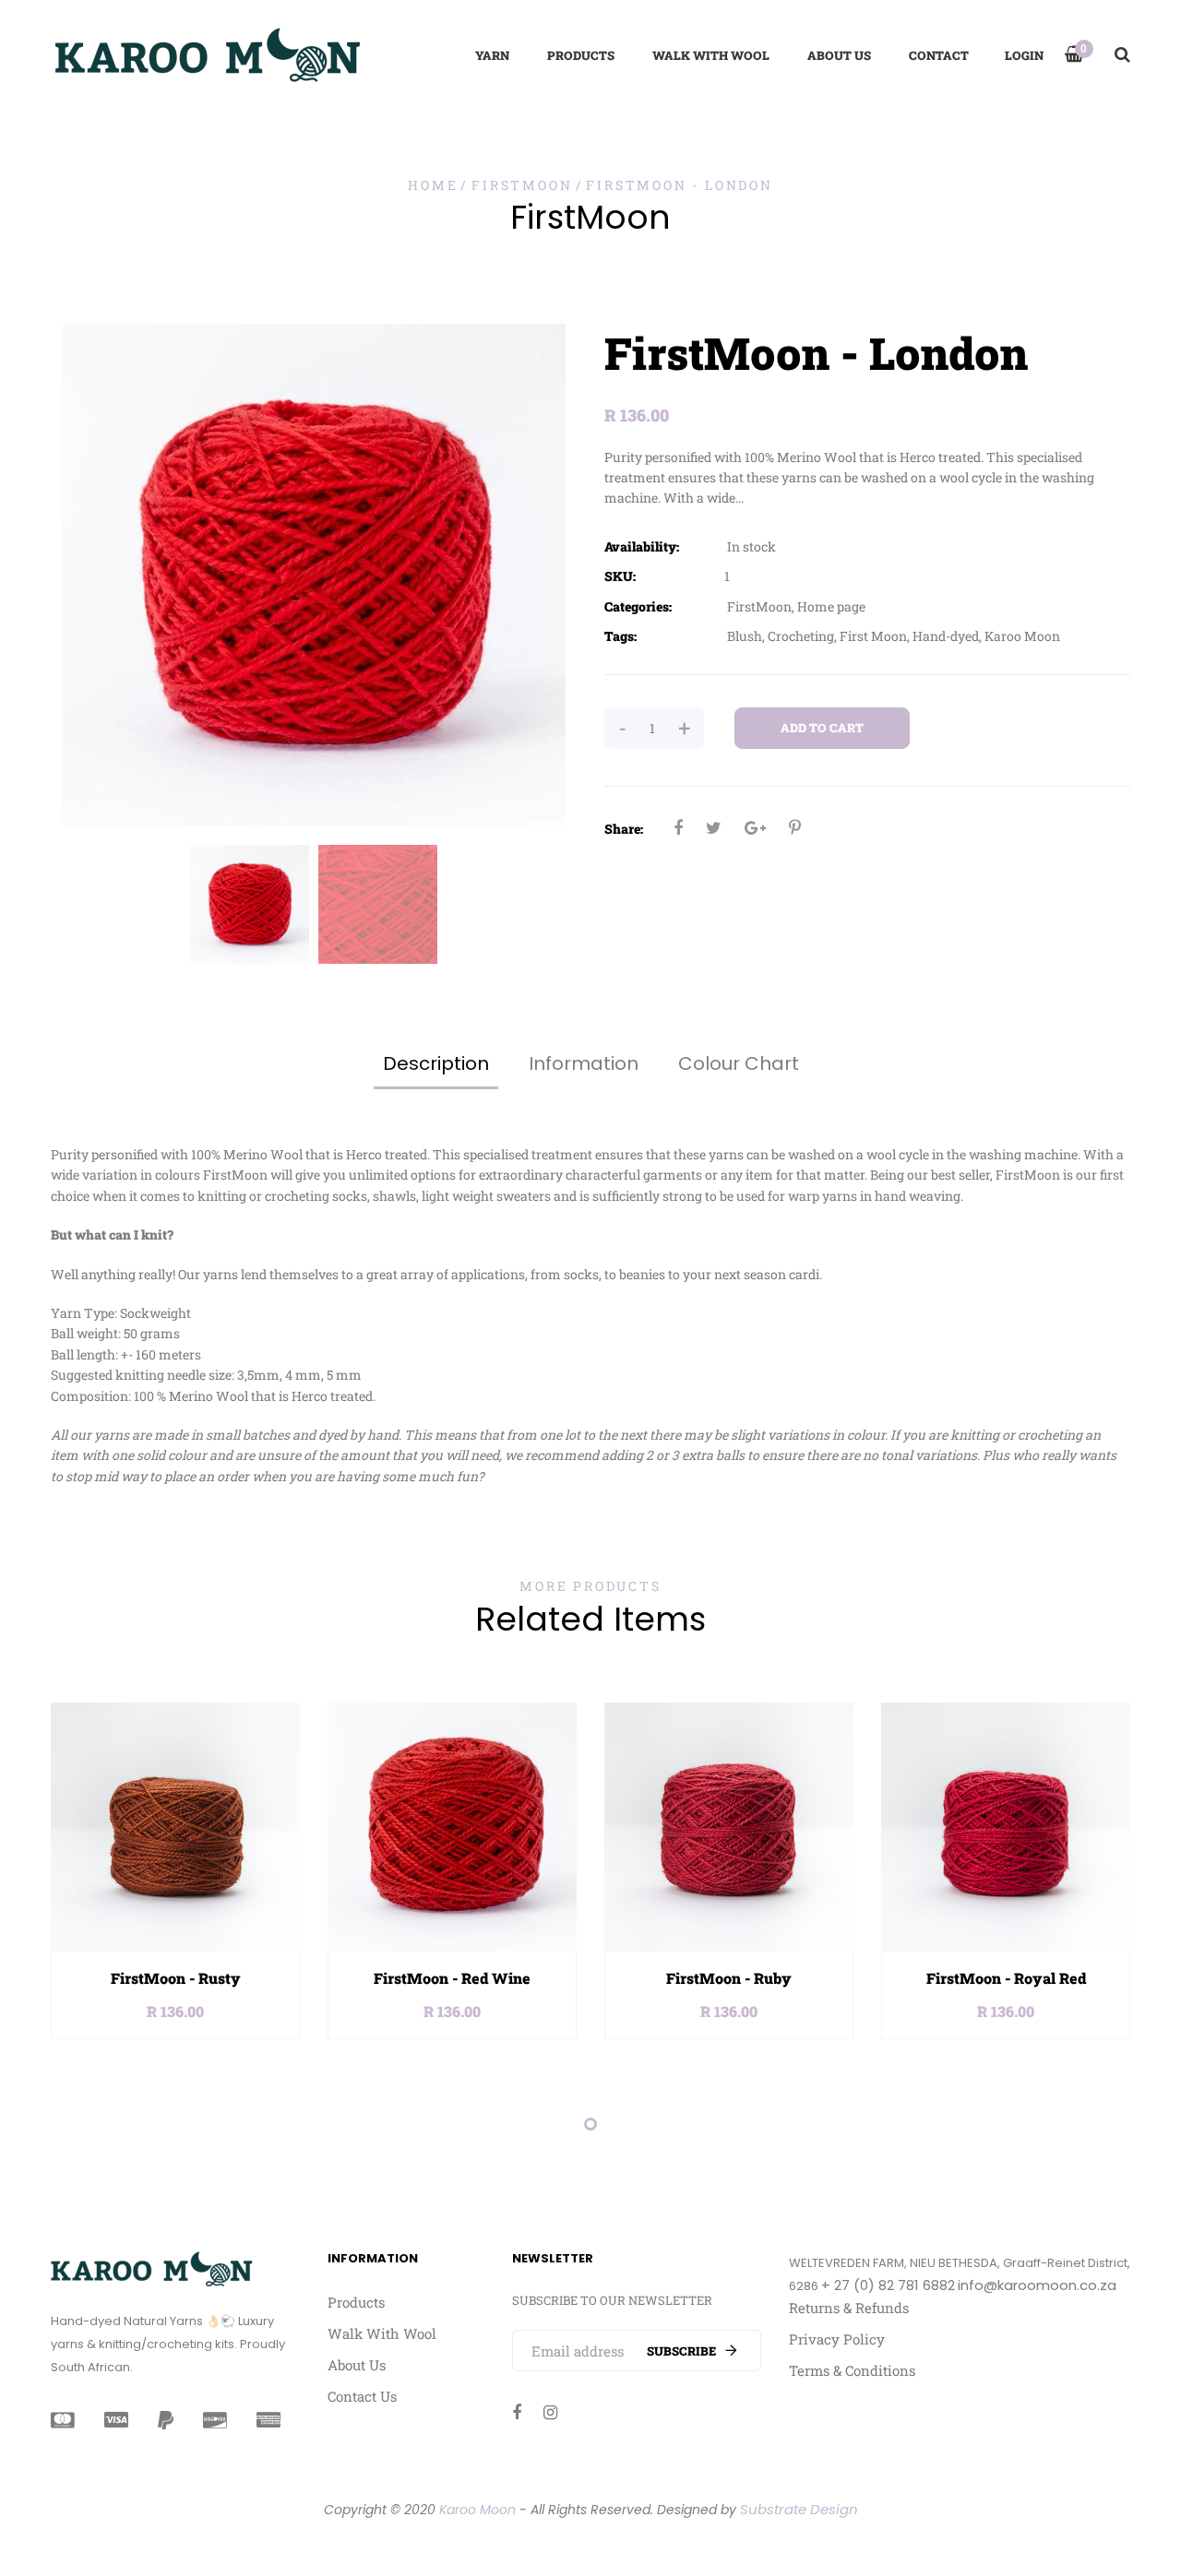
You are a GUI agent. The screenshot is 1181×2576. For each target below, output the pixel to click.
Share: (624, 829)
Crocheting (801, 636)
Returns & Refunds (849, 2308)
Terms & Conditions (852, 2370)
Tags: (620, 636)
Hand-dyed (946, 636)
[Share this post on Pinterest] (795, 827)
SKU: (620, 576)
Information (584, 1063)
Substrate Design (799, 2509)
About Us (357, 2365)
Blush (745, 636)
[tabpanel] (175, 1871)
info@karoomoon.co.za (1037, 2285)
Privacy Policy (837, 2339)
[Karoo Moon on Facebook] (517, 2412)
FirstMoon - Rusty (176, 1978)
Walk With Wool (382, 2333)
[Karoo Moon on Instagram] (550, 2412)
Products (356, 2302)
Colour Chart (739, 1063)
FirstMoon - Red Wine (452, 1978)
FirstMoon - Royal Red (1006, 1978)
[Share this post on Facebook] (678, 827)
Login (1024, 55)
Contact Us (362, 2396)
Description (436, 1063)
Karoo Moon (1022, 636)
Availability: (642, 546)
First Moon (873, 636)
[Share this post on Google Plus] (755, 827)
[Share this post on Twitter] (714, 827)
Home (433, 185)
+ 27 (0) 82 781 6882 (888, 2285)
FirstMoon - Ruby (729, 1978)
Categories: (638, 606)
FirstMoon (759, 606)
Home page (831, 606)
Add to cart (822, 728)
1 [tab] (590, 2124)
